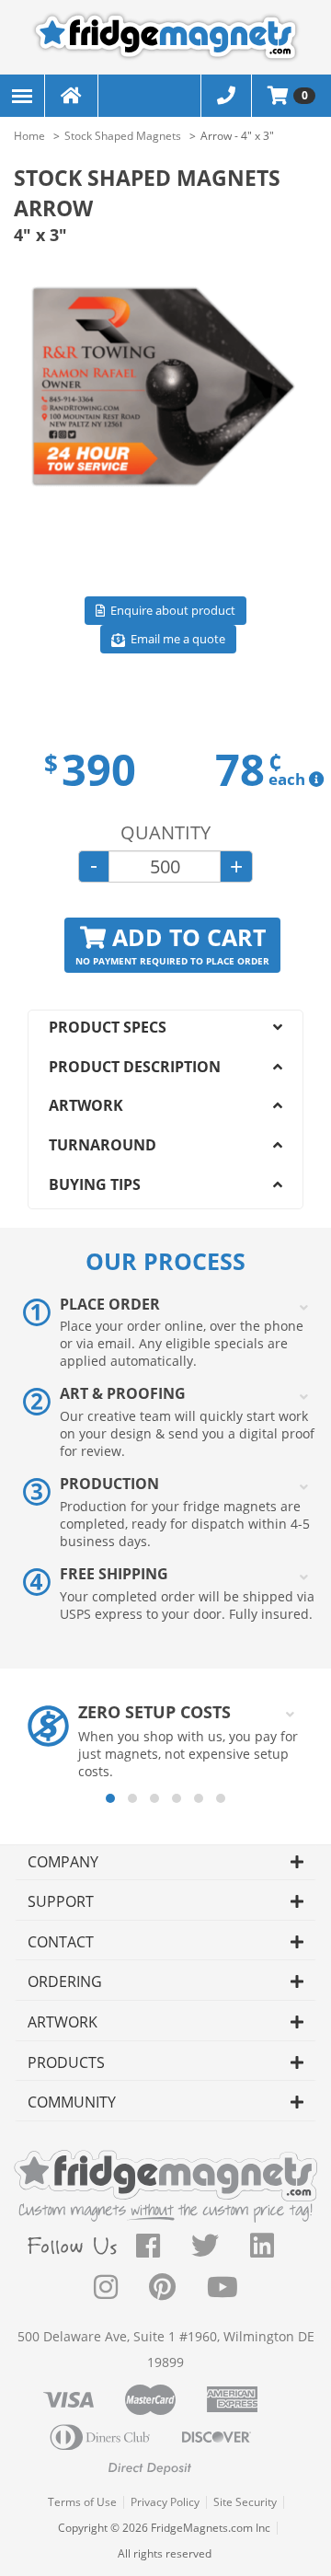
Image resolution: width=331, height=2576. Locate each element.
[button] (110, 1798)
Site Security (245, 2502)
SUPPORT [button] (61, 1901)
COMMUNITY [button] (72, 2102)
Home (29, 136)
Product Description (135, 1067)
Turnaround (103, 1145)
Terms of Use (82, 2502)
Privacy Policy (165, 2502)
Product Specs (108, 1027)
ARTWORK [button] (63, 2022)
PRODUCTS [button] (66, 2062)
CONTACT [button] (61, 1942)
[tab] (165, 1863)
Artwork (86, 1105)
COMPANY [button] (63, 1862)
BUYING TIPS (95, 1184)
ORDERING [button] (65, 1981)
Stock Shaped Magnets (123, 136)
